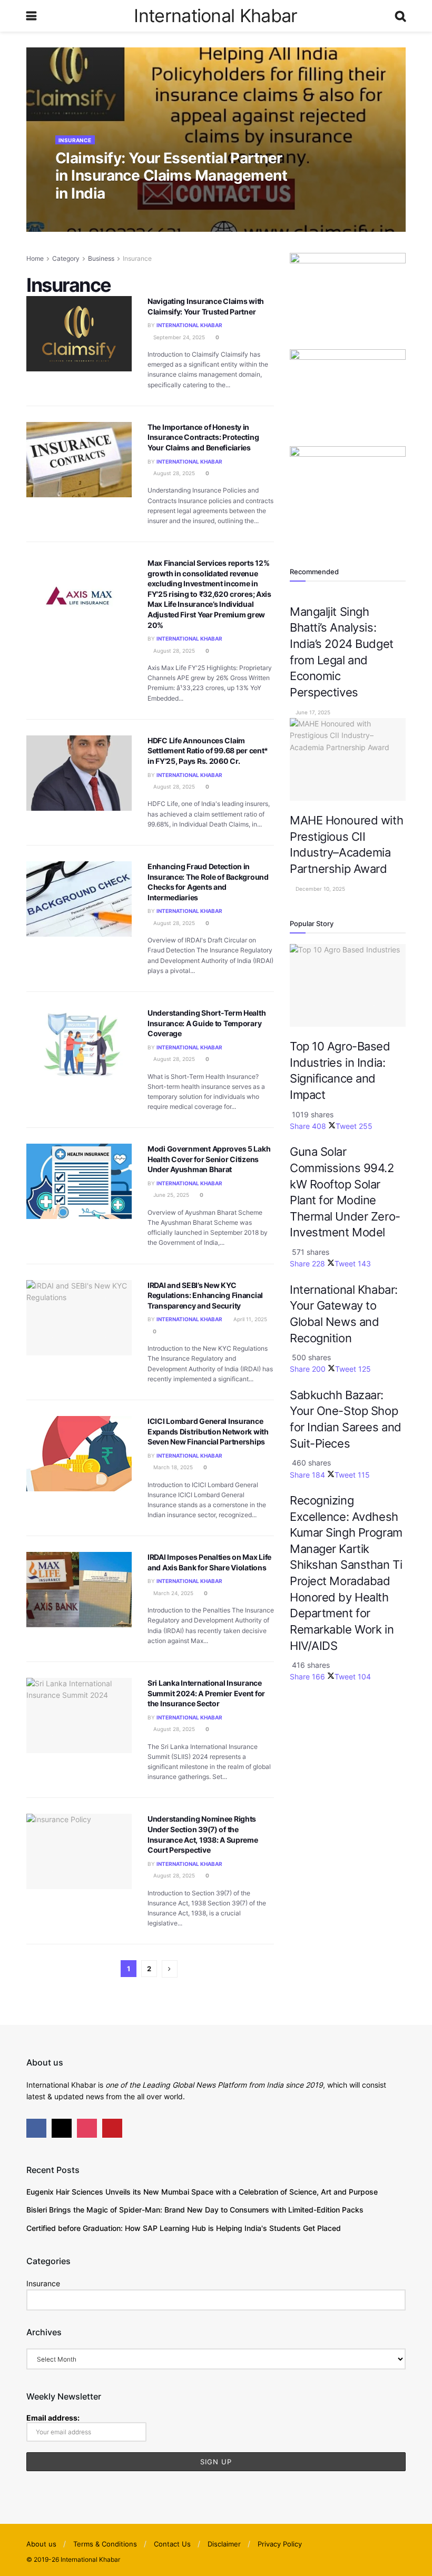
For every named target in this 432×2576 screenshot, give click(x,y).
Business (101, 258)
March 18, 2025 (172, 1467)
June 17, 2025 (312, 712)
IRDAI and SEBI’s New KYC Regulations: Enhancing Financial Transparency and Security (205, 1295)
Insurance (75, 140)
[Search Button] (400, 16)
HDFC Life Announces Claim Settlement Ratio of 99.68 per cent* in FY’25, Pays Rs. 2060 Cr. (208, 751)
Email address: (53, 2418)
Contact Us (172, 2544)
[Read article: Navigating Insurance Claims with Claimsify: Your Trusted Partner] (79, 334)
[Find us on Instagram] (87, 2128)
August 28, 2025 (173, 473)
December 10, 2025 (320, 889)
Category (66, 258)
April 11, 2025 (249, 1319)
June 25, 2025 (170, 1195)
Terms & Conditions (105, 2544)
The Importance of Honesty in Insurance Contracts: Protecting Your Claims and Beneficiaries (203, 437)
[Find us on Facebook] (36, 2128)
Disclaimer (224, 2544)
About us (41, 2544)
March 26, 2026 (160, 215)
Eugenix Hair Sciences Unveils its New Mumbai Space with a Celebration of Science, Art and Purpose (202, 2192)
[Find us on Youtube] (112, 2128)
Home (35, 258)
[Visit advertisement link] (348, 300)
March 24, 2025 (173, 1593)
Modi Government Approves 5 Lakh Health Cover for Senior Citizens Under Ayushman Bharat (209, 1159)
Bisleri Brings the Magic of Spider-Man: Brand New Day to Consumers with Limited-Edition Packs (195, 2210)
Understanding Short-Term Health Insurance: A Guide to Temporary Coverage (207, 1023)
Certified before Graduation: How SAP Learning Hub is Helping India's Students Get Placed (184, 2228)
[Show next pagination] (170, 1969)
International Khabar (215, 16)
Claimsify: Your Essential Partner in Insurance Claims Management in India (171, 176)
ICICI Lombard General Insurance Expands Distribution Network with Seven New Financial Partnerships (208, 1431)
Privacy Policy (280, 2544)
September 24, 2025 (178, 337)
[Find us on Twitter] (62, 2128)
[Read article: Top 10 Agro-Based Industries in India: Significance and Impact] (348, 985)
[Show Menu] (31, 16)
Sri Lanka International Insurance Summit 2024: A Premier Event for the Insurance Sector (206, 1693)
